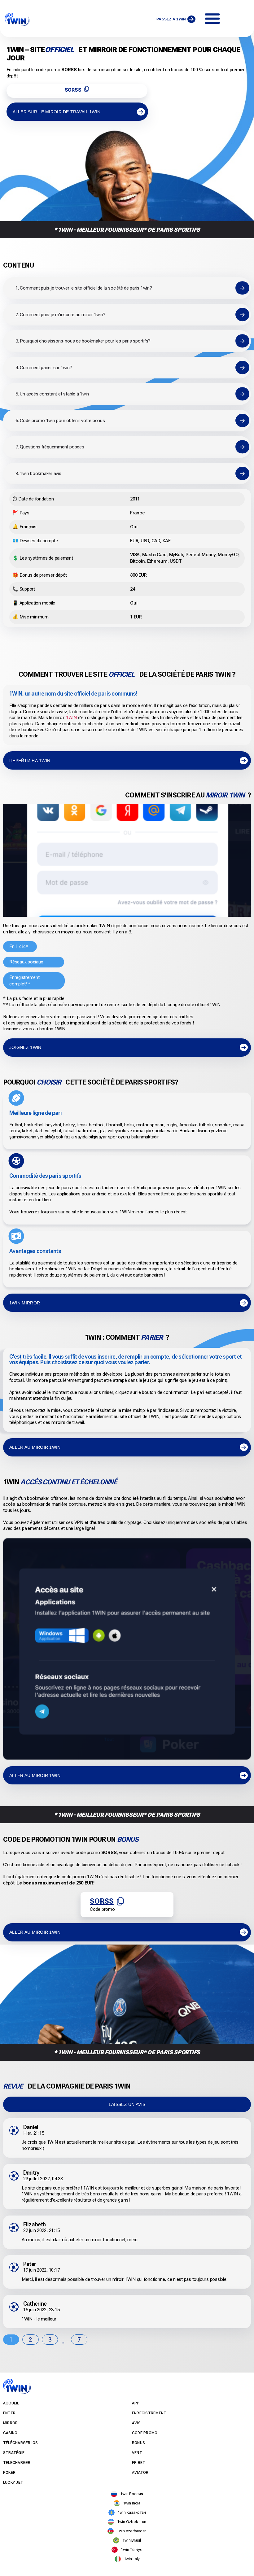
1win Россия (131, 2494)
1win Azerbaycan (132, 2531)
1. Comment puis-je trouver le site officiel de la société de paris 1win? (84, 288)
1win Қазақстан (132, 2512)
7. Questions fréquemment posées (50, 447)
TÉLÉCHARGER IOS (21, 2443)
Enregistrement (149, 2413)
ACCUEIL (11, 2403)
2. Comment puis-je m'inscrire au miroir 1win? (60, 315)
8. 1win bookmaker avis (38, 474)
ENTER (9, 2413)
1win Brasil (131, 2540)
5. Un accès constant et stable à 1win (52, 394)
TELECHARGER (17, 2463)
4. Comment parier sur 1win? (44, 368)
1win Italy (132, 2559)
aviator (140, 2473)
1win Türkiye (131, 2550)
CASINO (10, 2433)
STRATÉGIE (14, 2453)
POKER (9, 2473)
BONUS (138, 2443)
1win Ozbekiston (132, 2522)
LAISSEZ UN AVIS (127, 2104)
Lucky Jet (13, 2482)
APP (136, 2403)
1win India (132, 2503)
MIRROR (10, 2423)
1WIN (71, 718)
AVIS (136, 2423)
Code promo (145, 2433)
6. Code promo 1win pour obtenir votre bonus (60, 421)
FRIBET (139, 2463)
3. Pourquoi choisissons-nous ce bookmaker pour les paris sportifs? (83, 341)
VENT (137, 2453)
